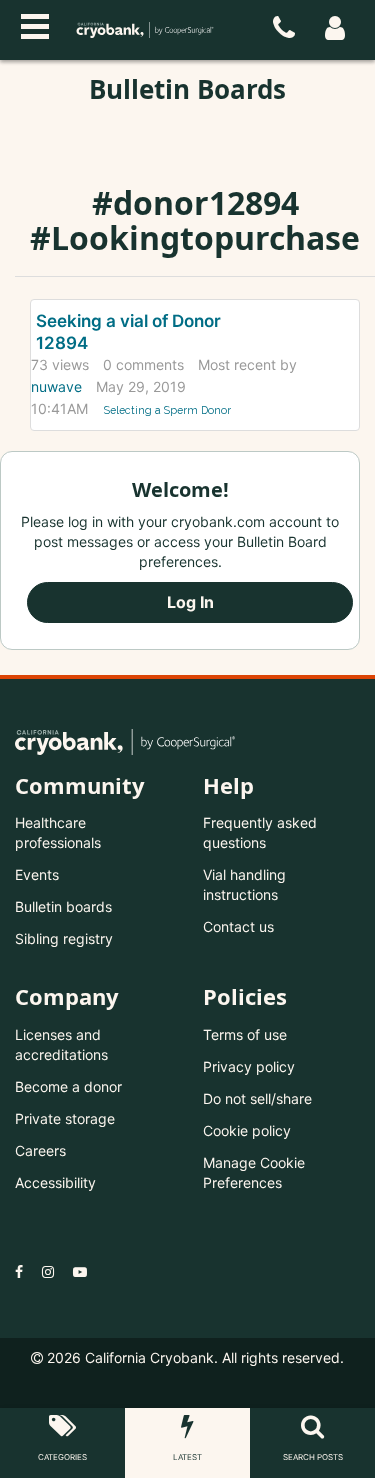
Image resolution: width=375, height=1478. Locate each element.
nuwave (56, 386)
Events (37, 874)
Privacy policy (249, 1066)
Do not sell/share (257, 1098)
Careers (40, 1150)
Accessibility (55, 1182)
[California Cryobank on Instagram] (48, 1271)
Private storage (65, 1118)
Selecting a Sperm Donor (167, 410)
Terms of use (245, 1034)
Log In (190, 602)
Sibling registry (64, 938)
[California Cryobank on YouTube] (80, 1271)
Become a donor (68, 1086)
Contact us (238, 926)
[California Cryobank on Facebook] (19, 1271)
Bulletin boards (63, 906)
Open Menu (35, 24)
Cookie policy (247, 1130)
